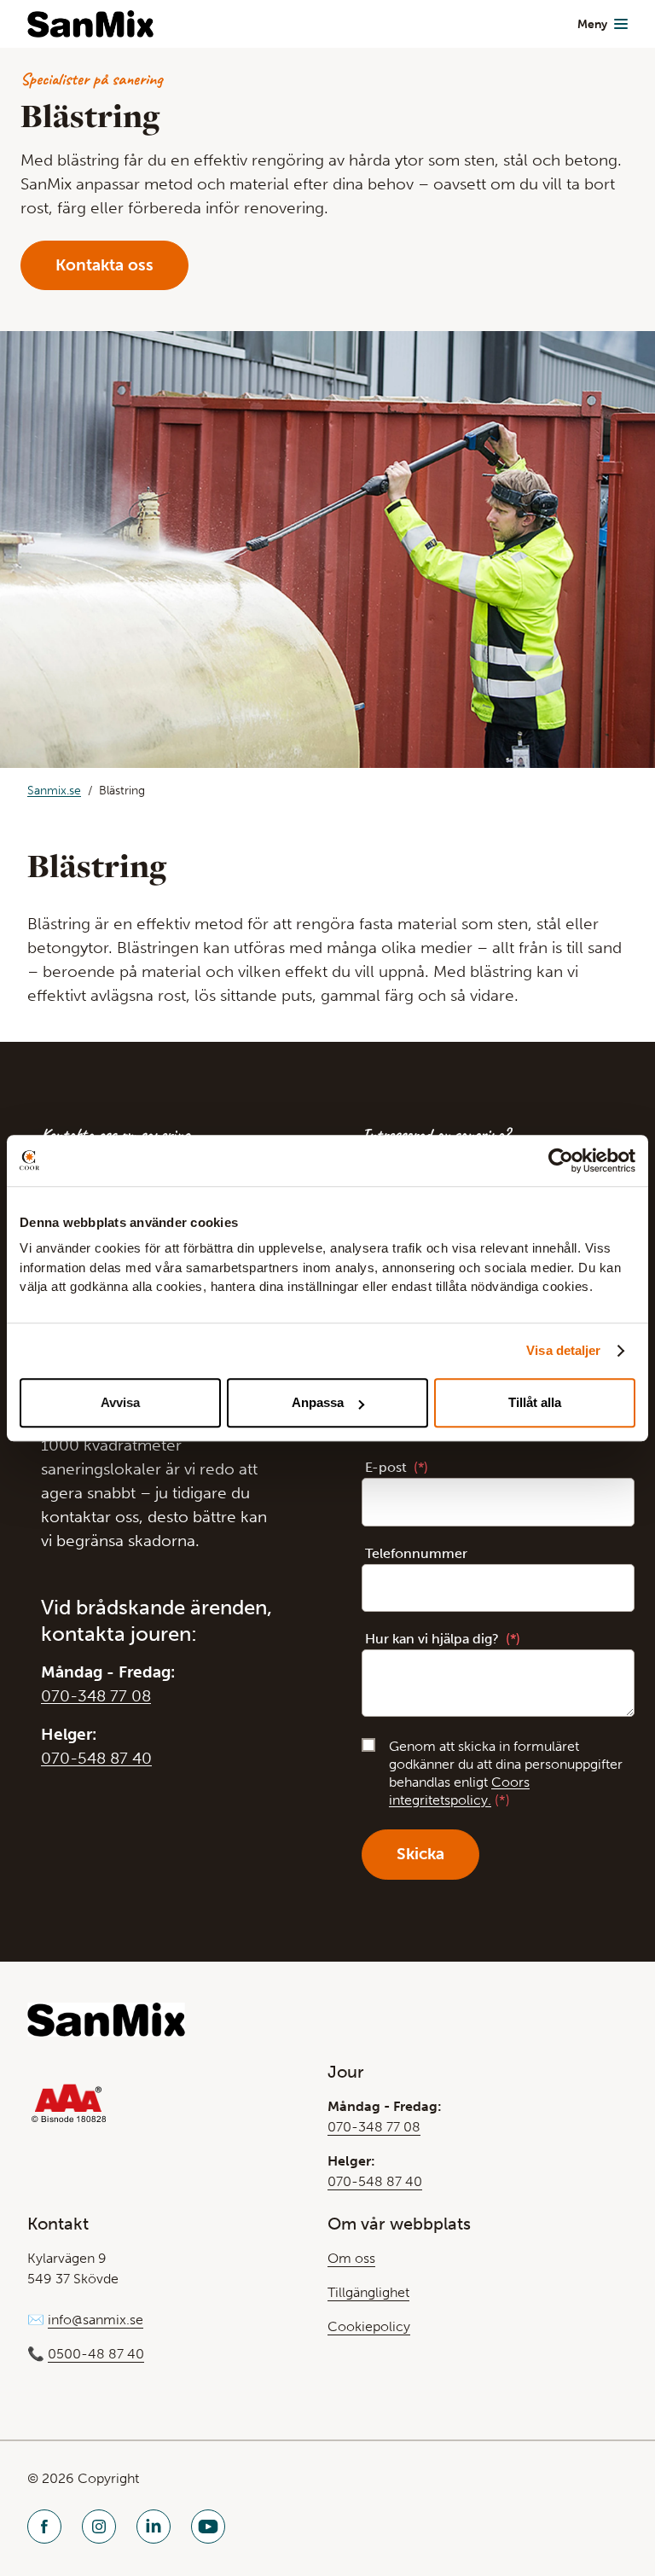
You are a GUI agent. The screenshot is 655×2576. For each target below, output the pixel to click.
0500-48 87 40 (96, 2354)
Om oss (351, 2258)
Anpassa (318, 1402)
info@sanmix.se (96, 2320)
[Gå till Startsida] (90, 24)
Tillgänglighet (368, 2292)
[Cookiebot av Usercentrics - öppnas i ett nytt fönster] (561, 1160)
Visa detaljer (563, 1350)
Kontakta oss (104, 265)
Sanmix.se (54, 791)
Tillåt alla (535, 1402)
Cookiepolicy (369, 2326)
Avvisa (120, 1402)
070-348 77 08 (96, 1696)
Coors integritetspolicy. (459, 1791)
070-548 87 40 (96, 1758)
